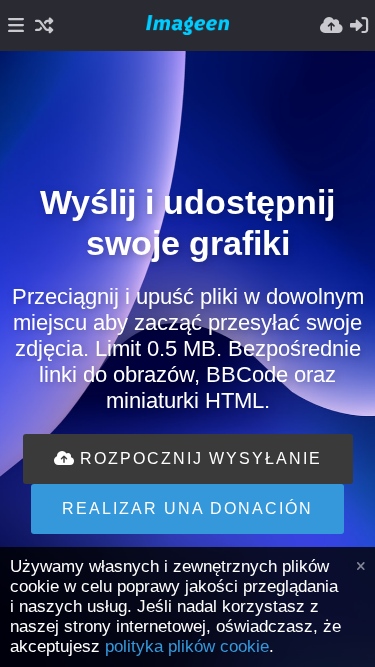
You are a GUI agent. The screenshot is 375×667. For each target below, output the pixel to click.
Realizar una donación (187, 508)
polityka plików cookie (187, 646)
